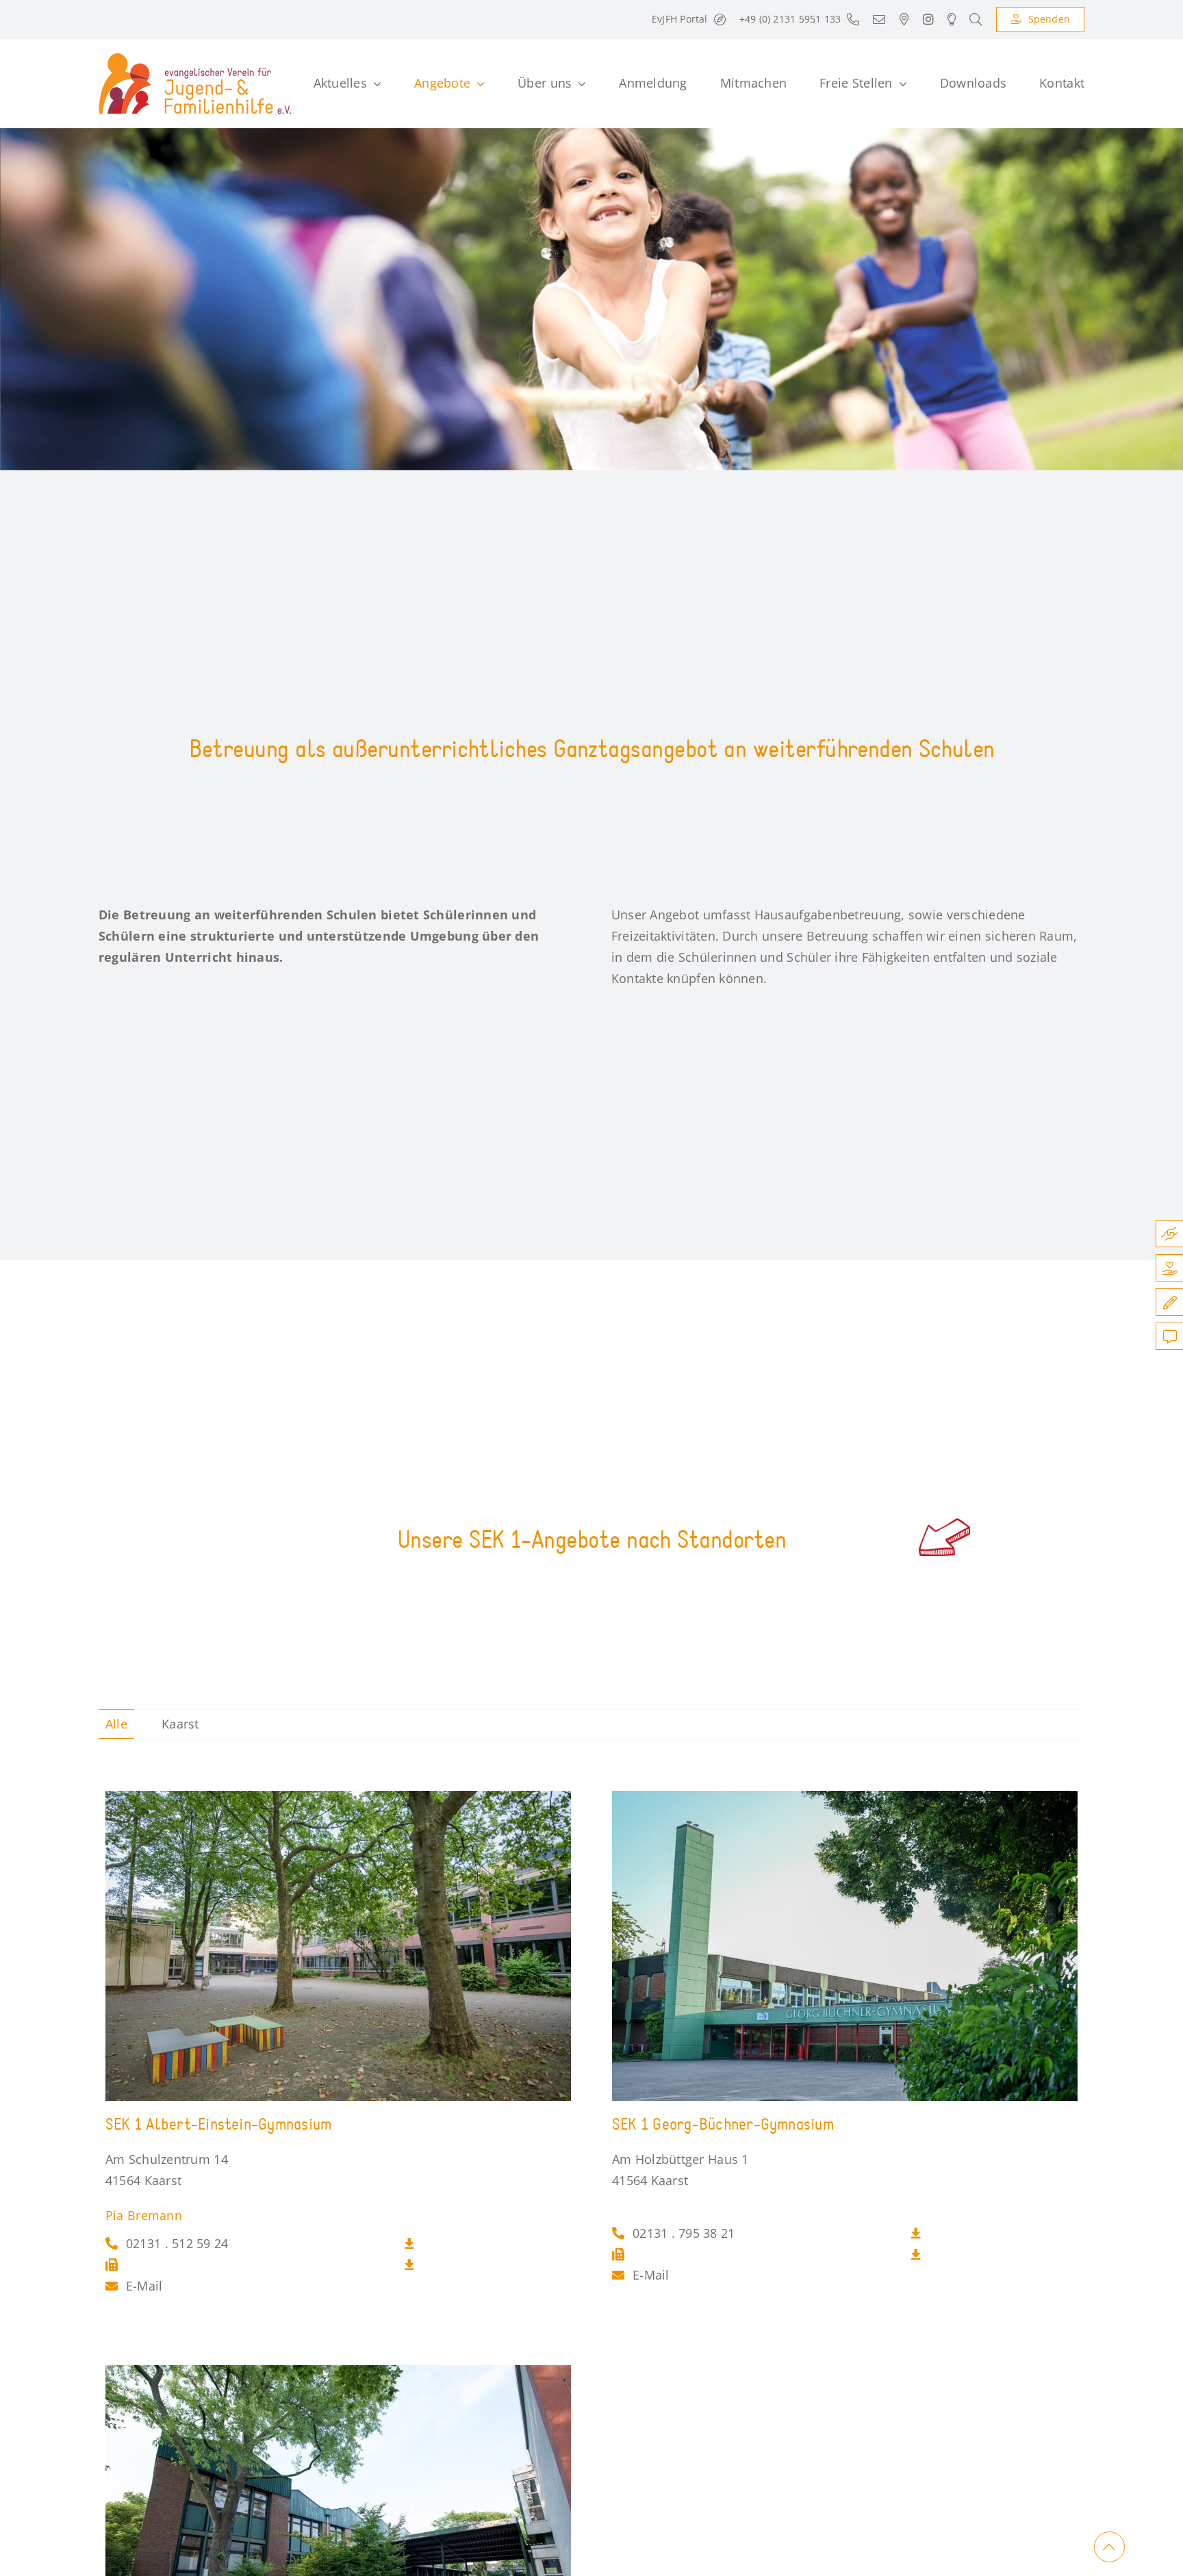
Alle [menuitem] (116, 1724)
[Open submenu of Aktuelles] (374, 84)
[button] (976, 20)
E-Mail (144, 2286)
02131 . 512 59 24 (177, 2243)
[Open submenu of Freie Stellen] (900, 84)
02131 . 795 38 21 (684, 2233)
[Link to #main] (1109, 2547)
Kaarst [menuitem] (180, 1724)
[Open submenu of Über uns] (579, 84)
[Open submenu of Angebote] (478, 84)
